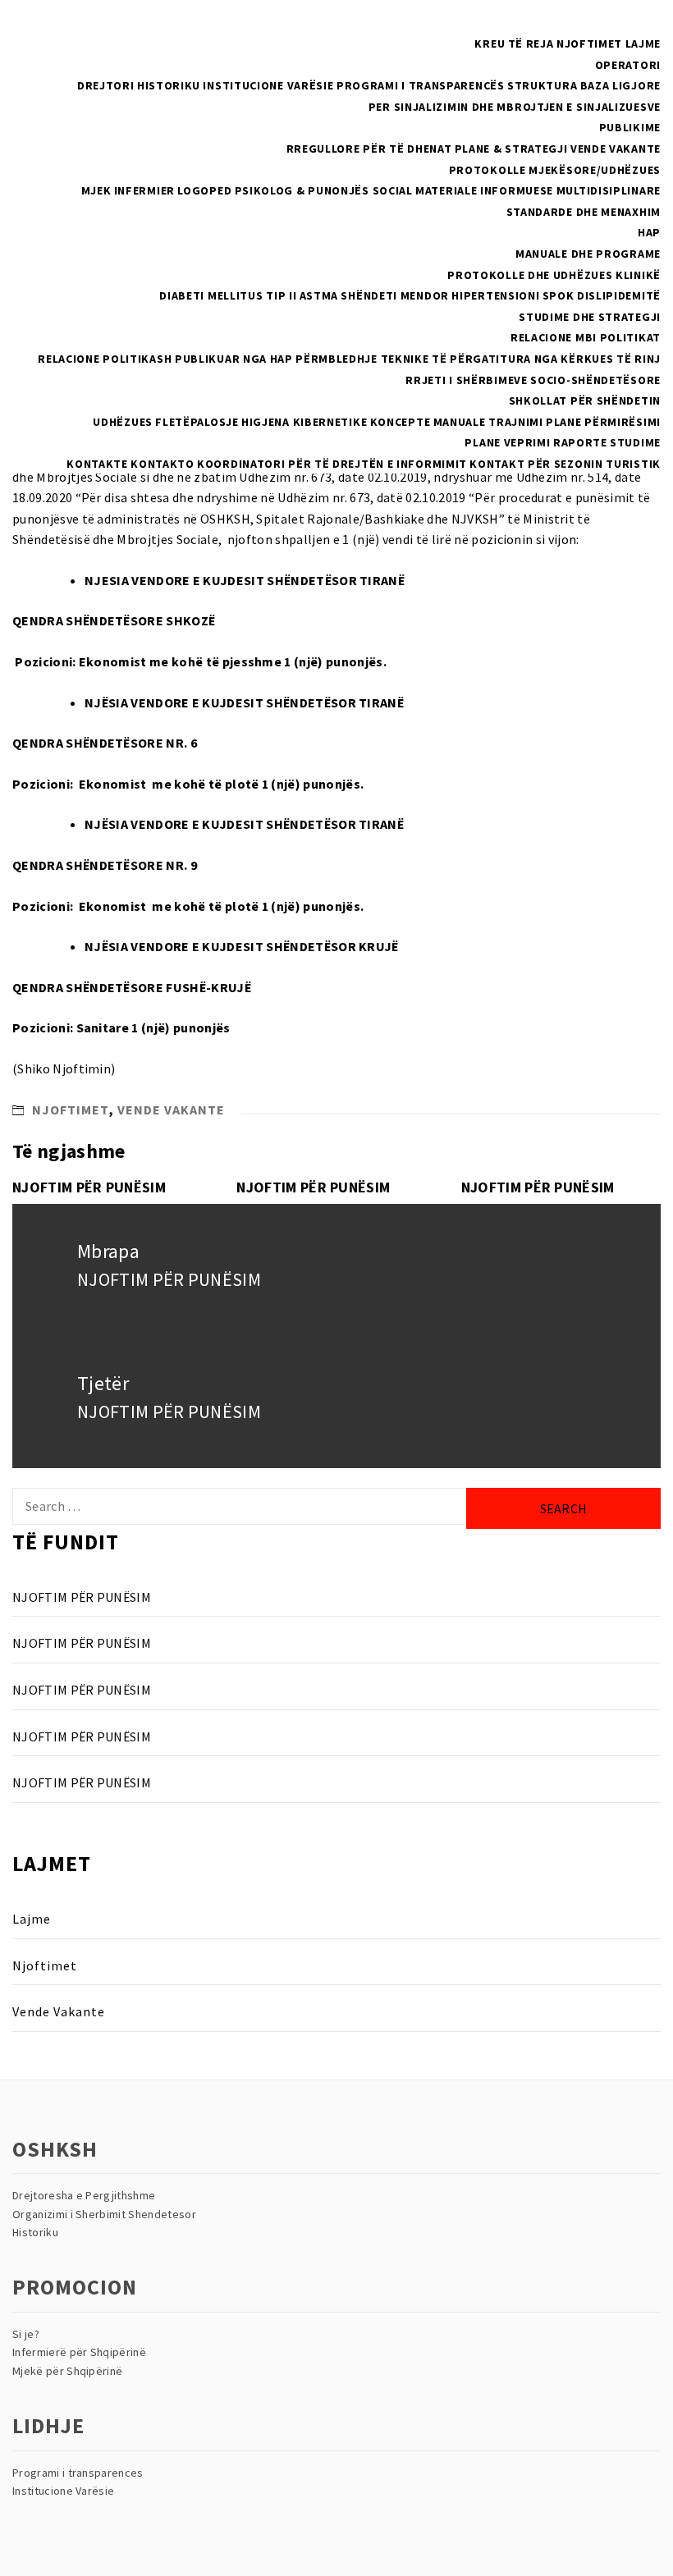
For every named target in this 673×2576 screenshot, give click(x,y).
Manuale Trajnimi (488, 422)
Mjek (96, 190)
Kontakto (163, 464)
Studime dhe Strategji (590, 317)
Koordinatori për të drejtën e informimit (332, 464)
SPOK (559, 295)
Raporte (580, 442)
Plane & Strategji (511, 149)
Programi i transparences (78, 2473)
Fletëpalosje (197, 422)
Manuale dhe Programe (588, 254)
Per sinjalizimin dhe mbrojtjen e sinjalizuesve (515, 107)
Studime (635, 442)
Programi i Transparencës (421, 85)
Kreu (490, 43)
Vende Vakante (616, 149)
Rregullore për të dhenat (369, 149)
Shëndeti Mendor (395, 295)
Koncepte (401, 422)
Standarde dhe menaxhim (584, 212)
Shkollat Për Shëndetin (585, 400)
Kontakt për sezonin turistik (565, 464)
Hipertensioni (495, 295)
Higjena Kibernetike (304, 422)
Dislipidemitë (619, 295)
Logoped (204, 190)
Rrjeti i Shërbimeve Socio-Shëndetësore (533, 380)
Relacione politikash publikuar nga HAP (165, 359)
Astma (319, 295)
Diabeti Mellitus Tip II (228, 295)
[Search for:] (239, 1506)
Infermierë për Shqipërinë (79, 2352)
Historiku (169, 85)
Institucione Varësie (268, 85)
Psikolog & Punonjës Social (324, 190)
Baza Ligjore (620, 85)
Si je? (26, 2334)
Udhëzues (123, 422)
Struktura (542, 85)
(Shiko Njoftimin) (64, 1068)
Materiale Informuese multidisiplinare (538, 190)
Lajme (643, 43)
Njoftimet (589, 43)
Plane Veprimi (507, 442)
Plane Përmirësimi (603, 422)
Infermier (144, 190)
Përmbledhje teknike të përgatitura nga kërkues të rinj (478, 359)
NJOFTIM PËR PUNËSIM (89, 1187)
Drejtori (106, 85)
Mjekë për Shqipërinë (67, 2371)
